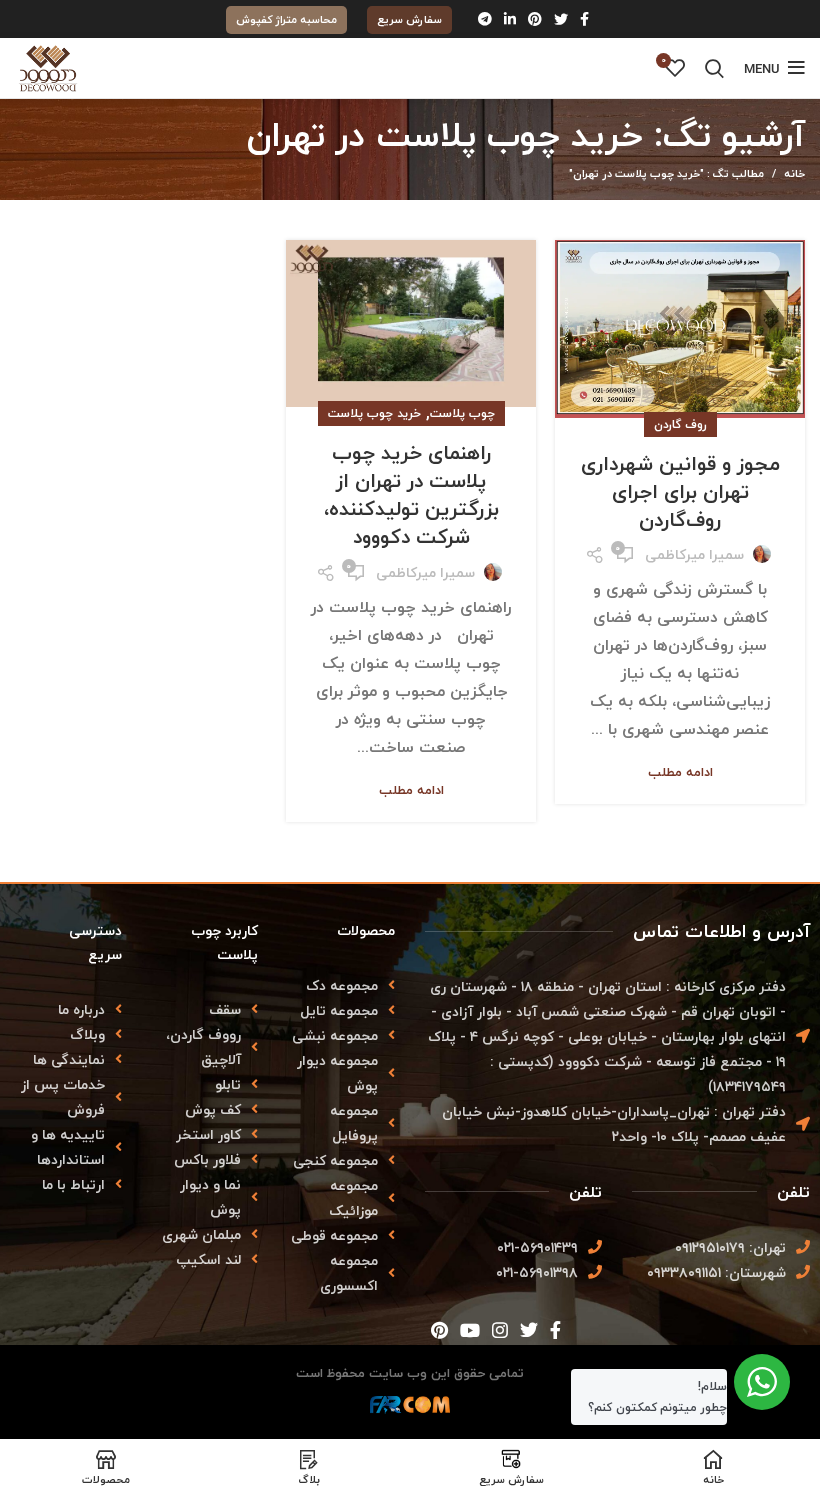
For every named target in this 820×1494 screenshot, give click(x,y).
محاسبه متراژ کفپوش (286, 19)
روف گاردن (680, 424)
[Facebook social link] (584, 19)
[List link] (68, 1009)
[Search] (714, 68)
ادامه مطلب (680, 772)
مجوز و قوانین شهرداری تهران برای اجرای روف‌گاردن (680, 491)
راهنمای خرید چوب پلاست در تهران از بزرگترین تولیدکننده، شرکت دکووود (411, 494)
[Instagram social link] (500, 1330)
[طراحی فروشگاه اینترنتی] (410, 1410)
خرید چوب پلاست (374, 413)
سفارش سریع (409, 19)
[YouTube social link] (470, 1330)
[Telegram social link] (485, 19)
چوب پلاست (462, 413)
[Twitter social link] (561, 19)
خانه (794, 174)
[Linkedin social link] (510, 19)
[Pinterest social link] (535, 19)
